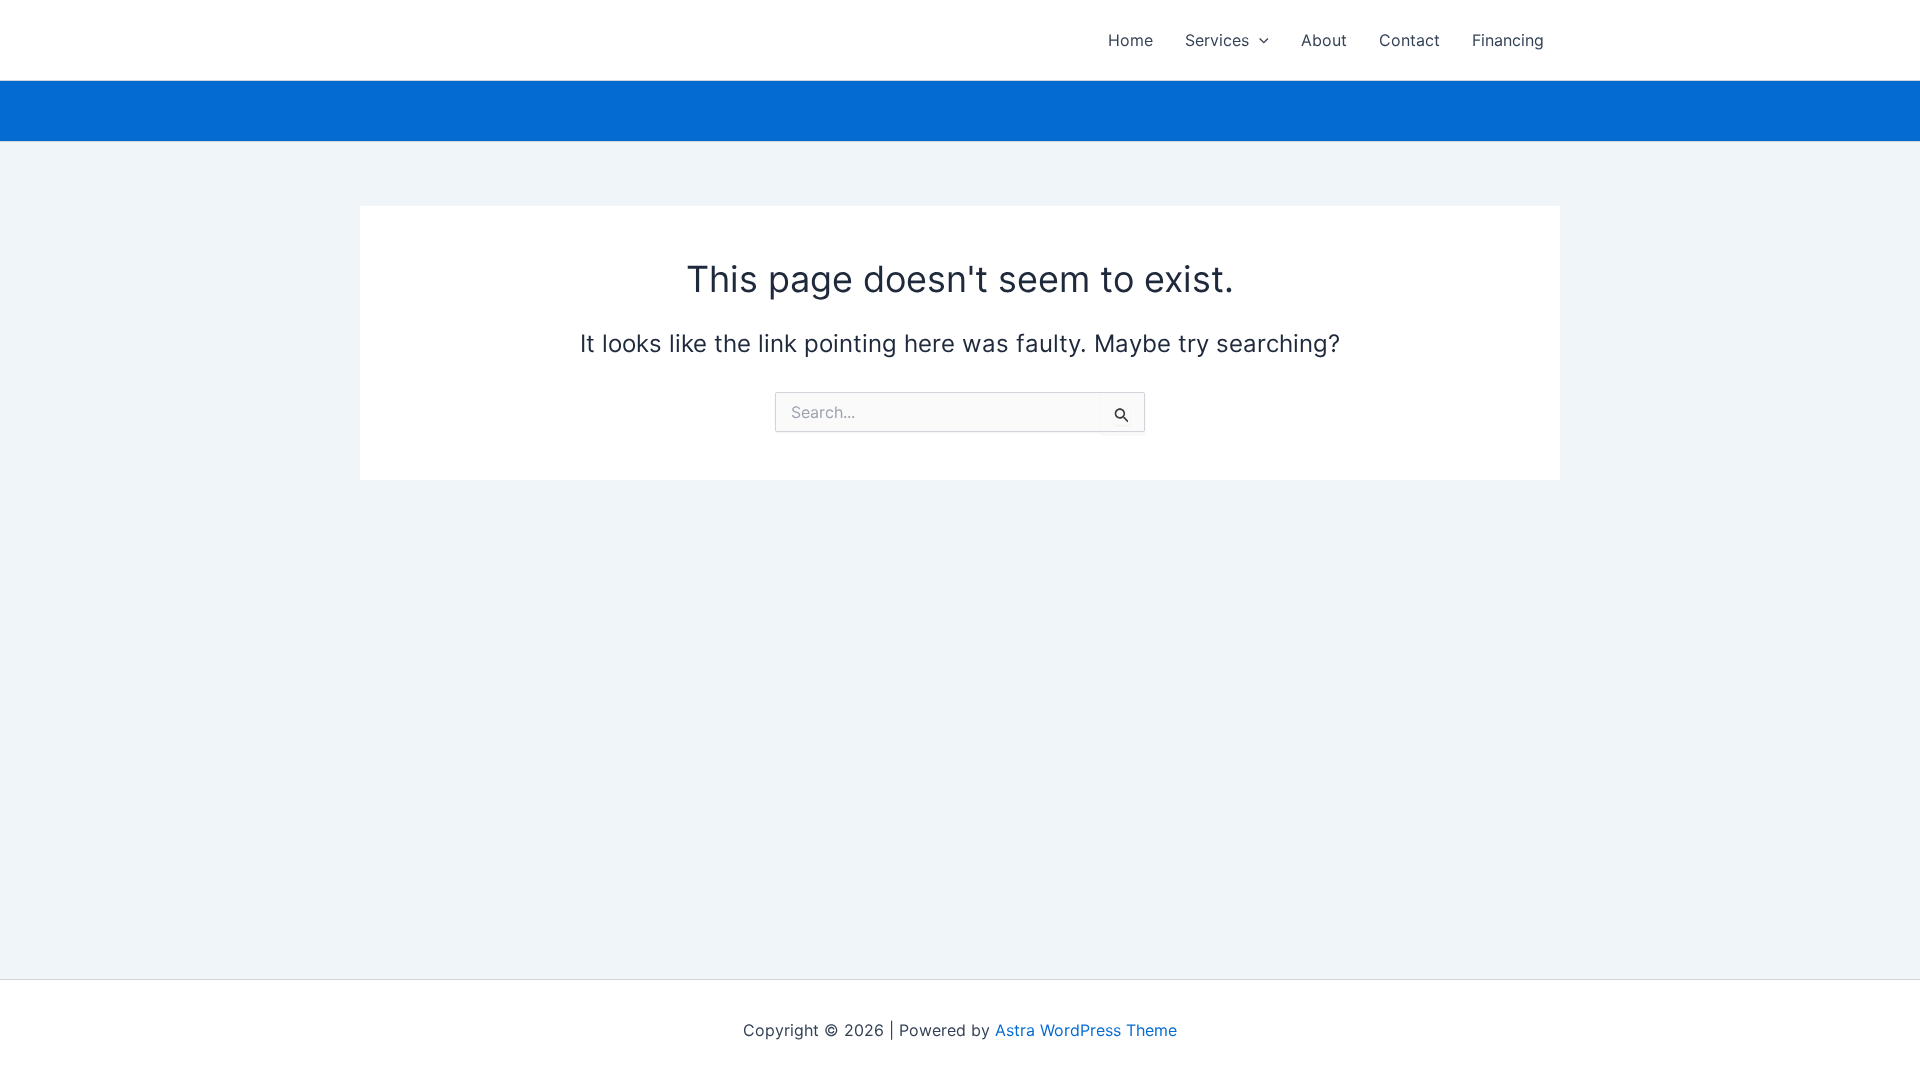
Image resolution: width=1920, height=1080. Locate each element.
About (1324, 40)
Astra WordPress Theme (1086, 1030)
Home (1130, 40)
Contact (1409, 40)
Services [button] (1217, 40)
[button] (1259, 40)
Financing (1508, 40)
